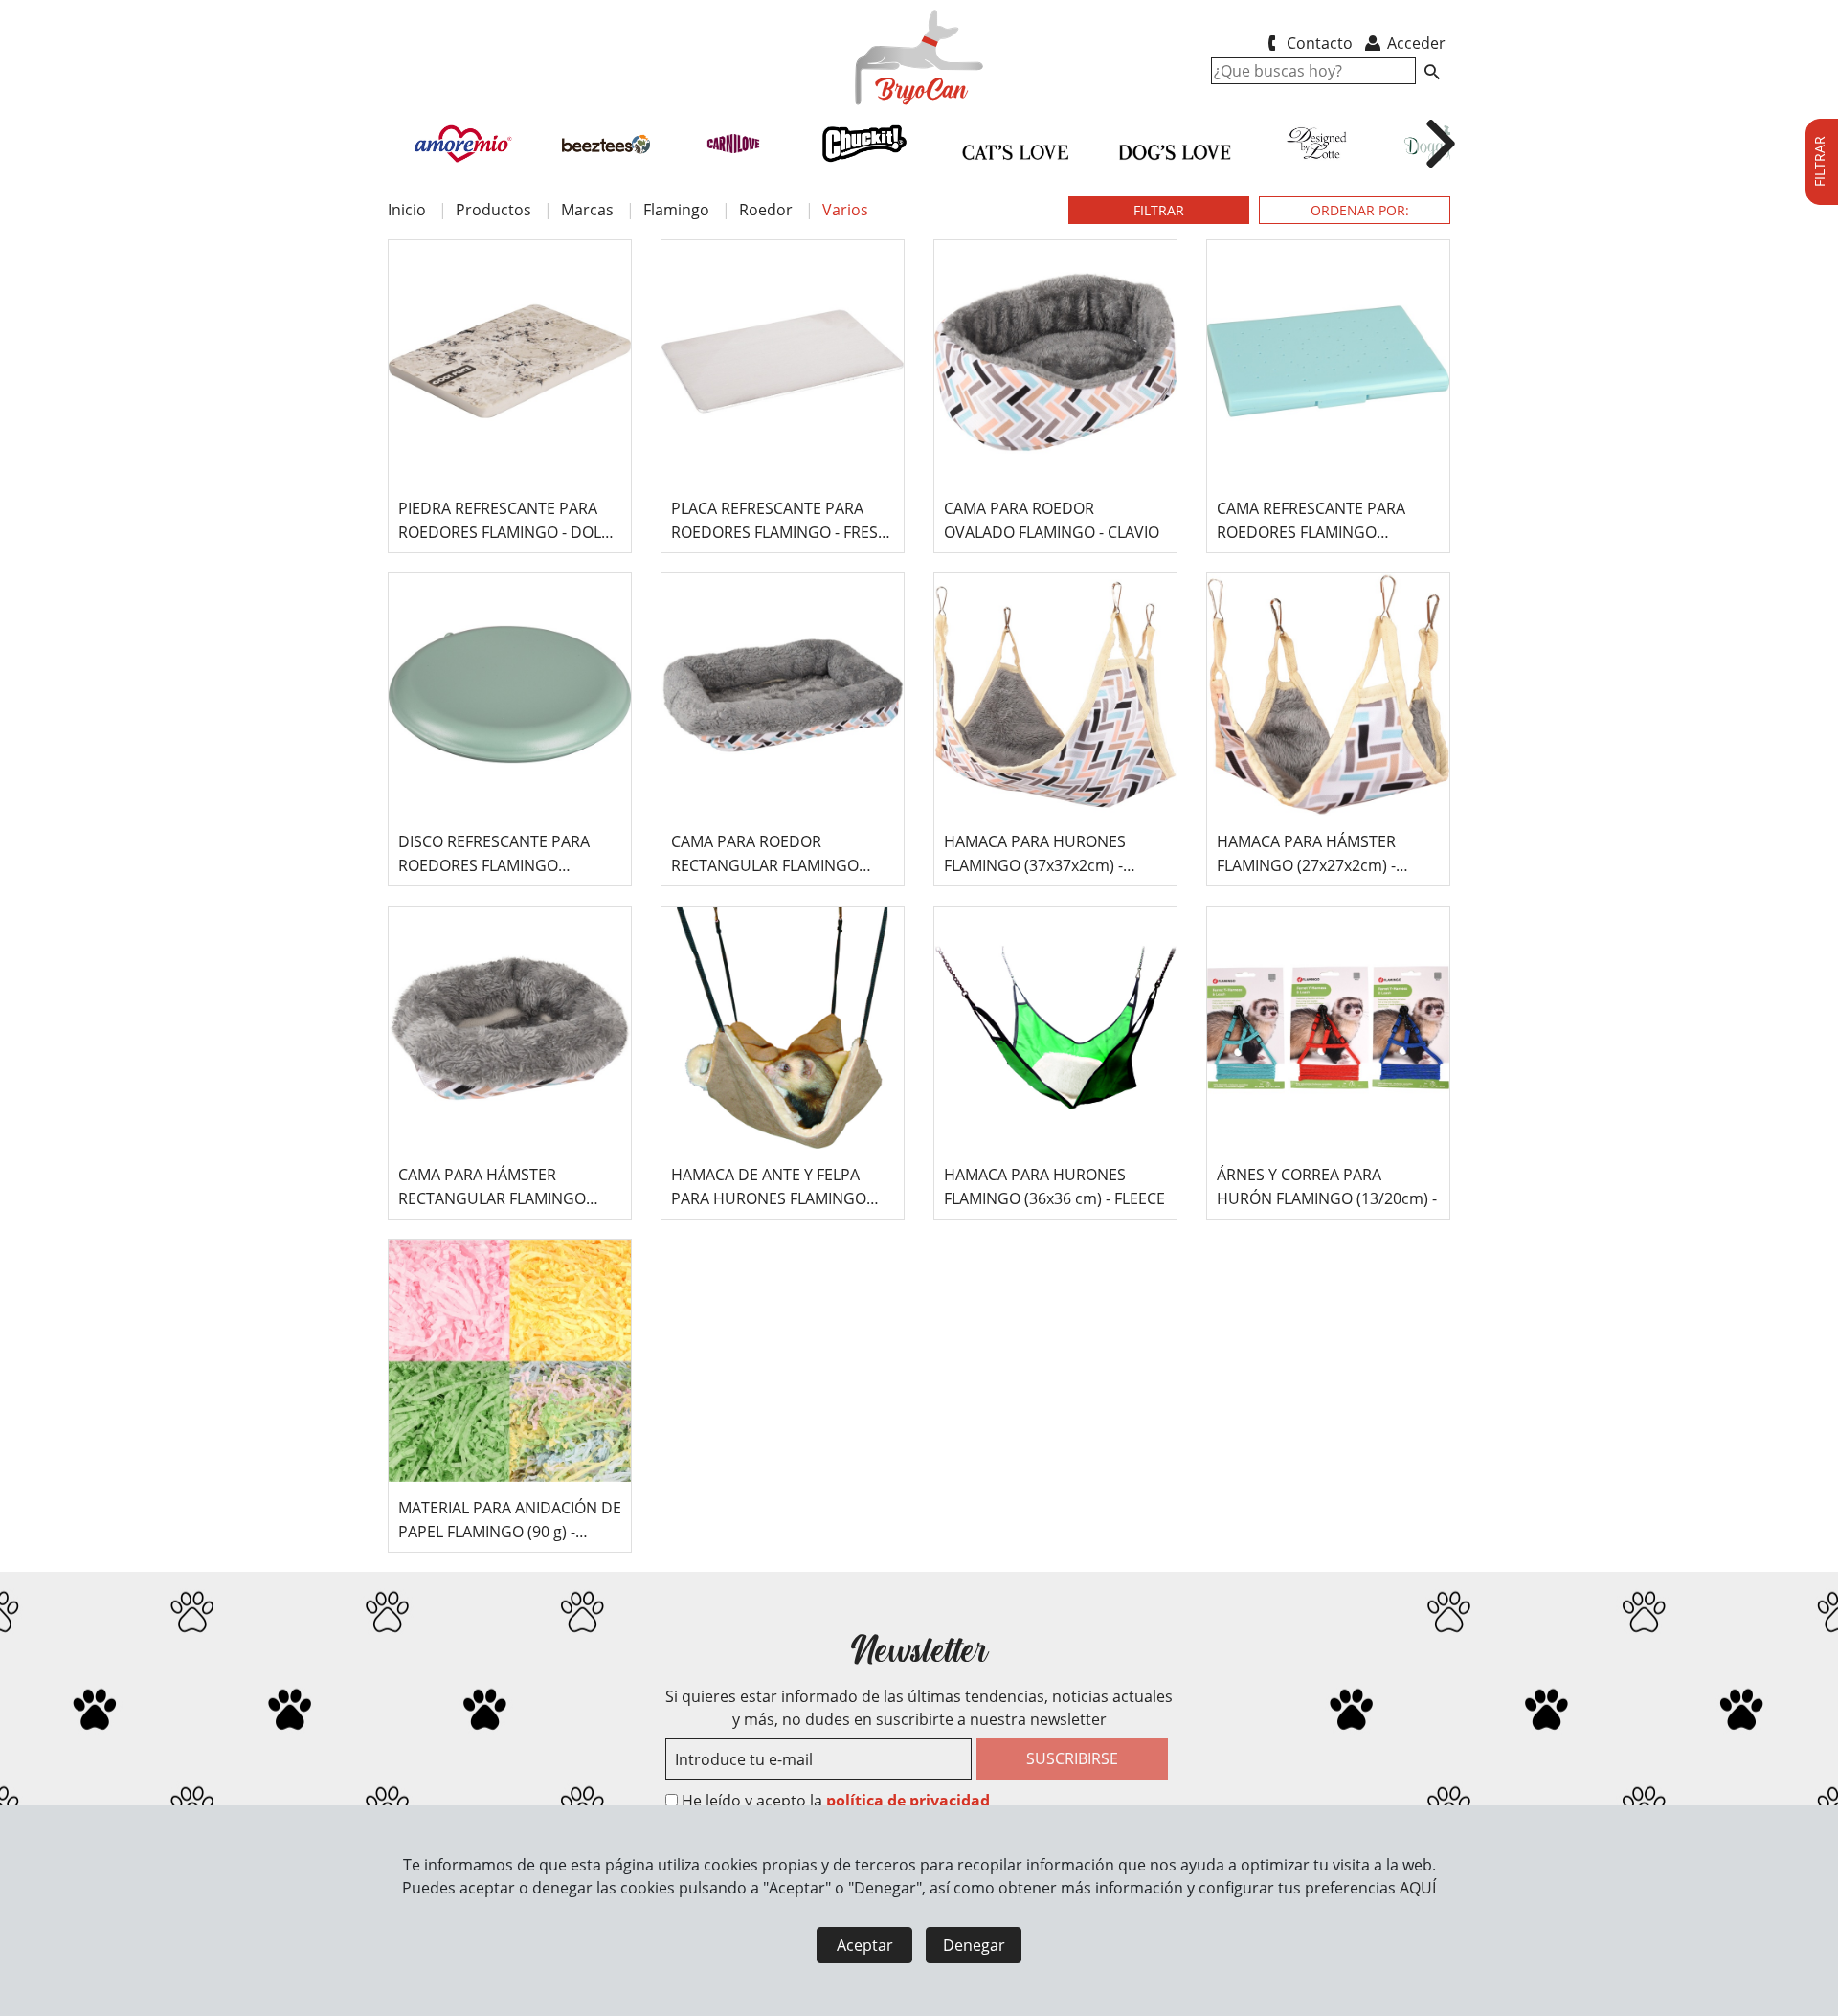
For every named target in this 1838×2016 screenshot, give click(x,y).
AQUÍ (1418, 1888)
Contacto (1318, 43)
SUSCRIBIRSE (1072, 1758)
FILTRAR (1159, 210)
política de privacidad (908, 1801)
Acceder (1414, 43)
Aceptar (865, 1945)
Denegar (974, 1945)
